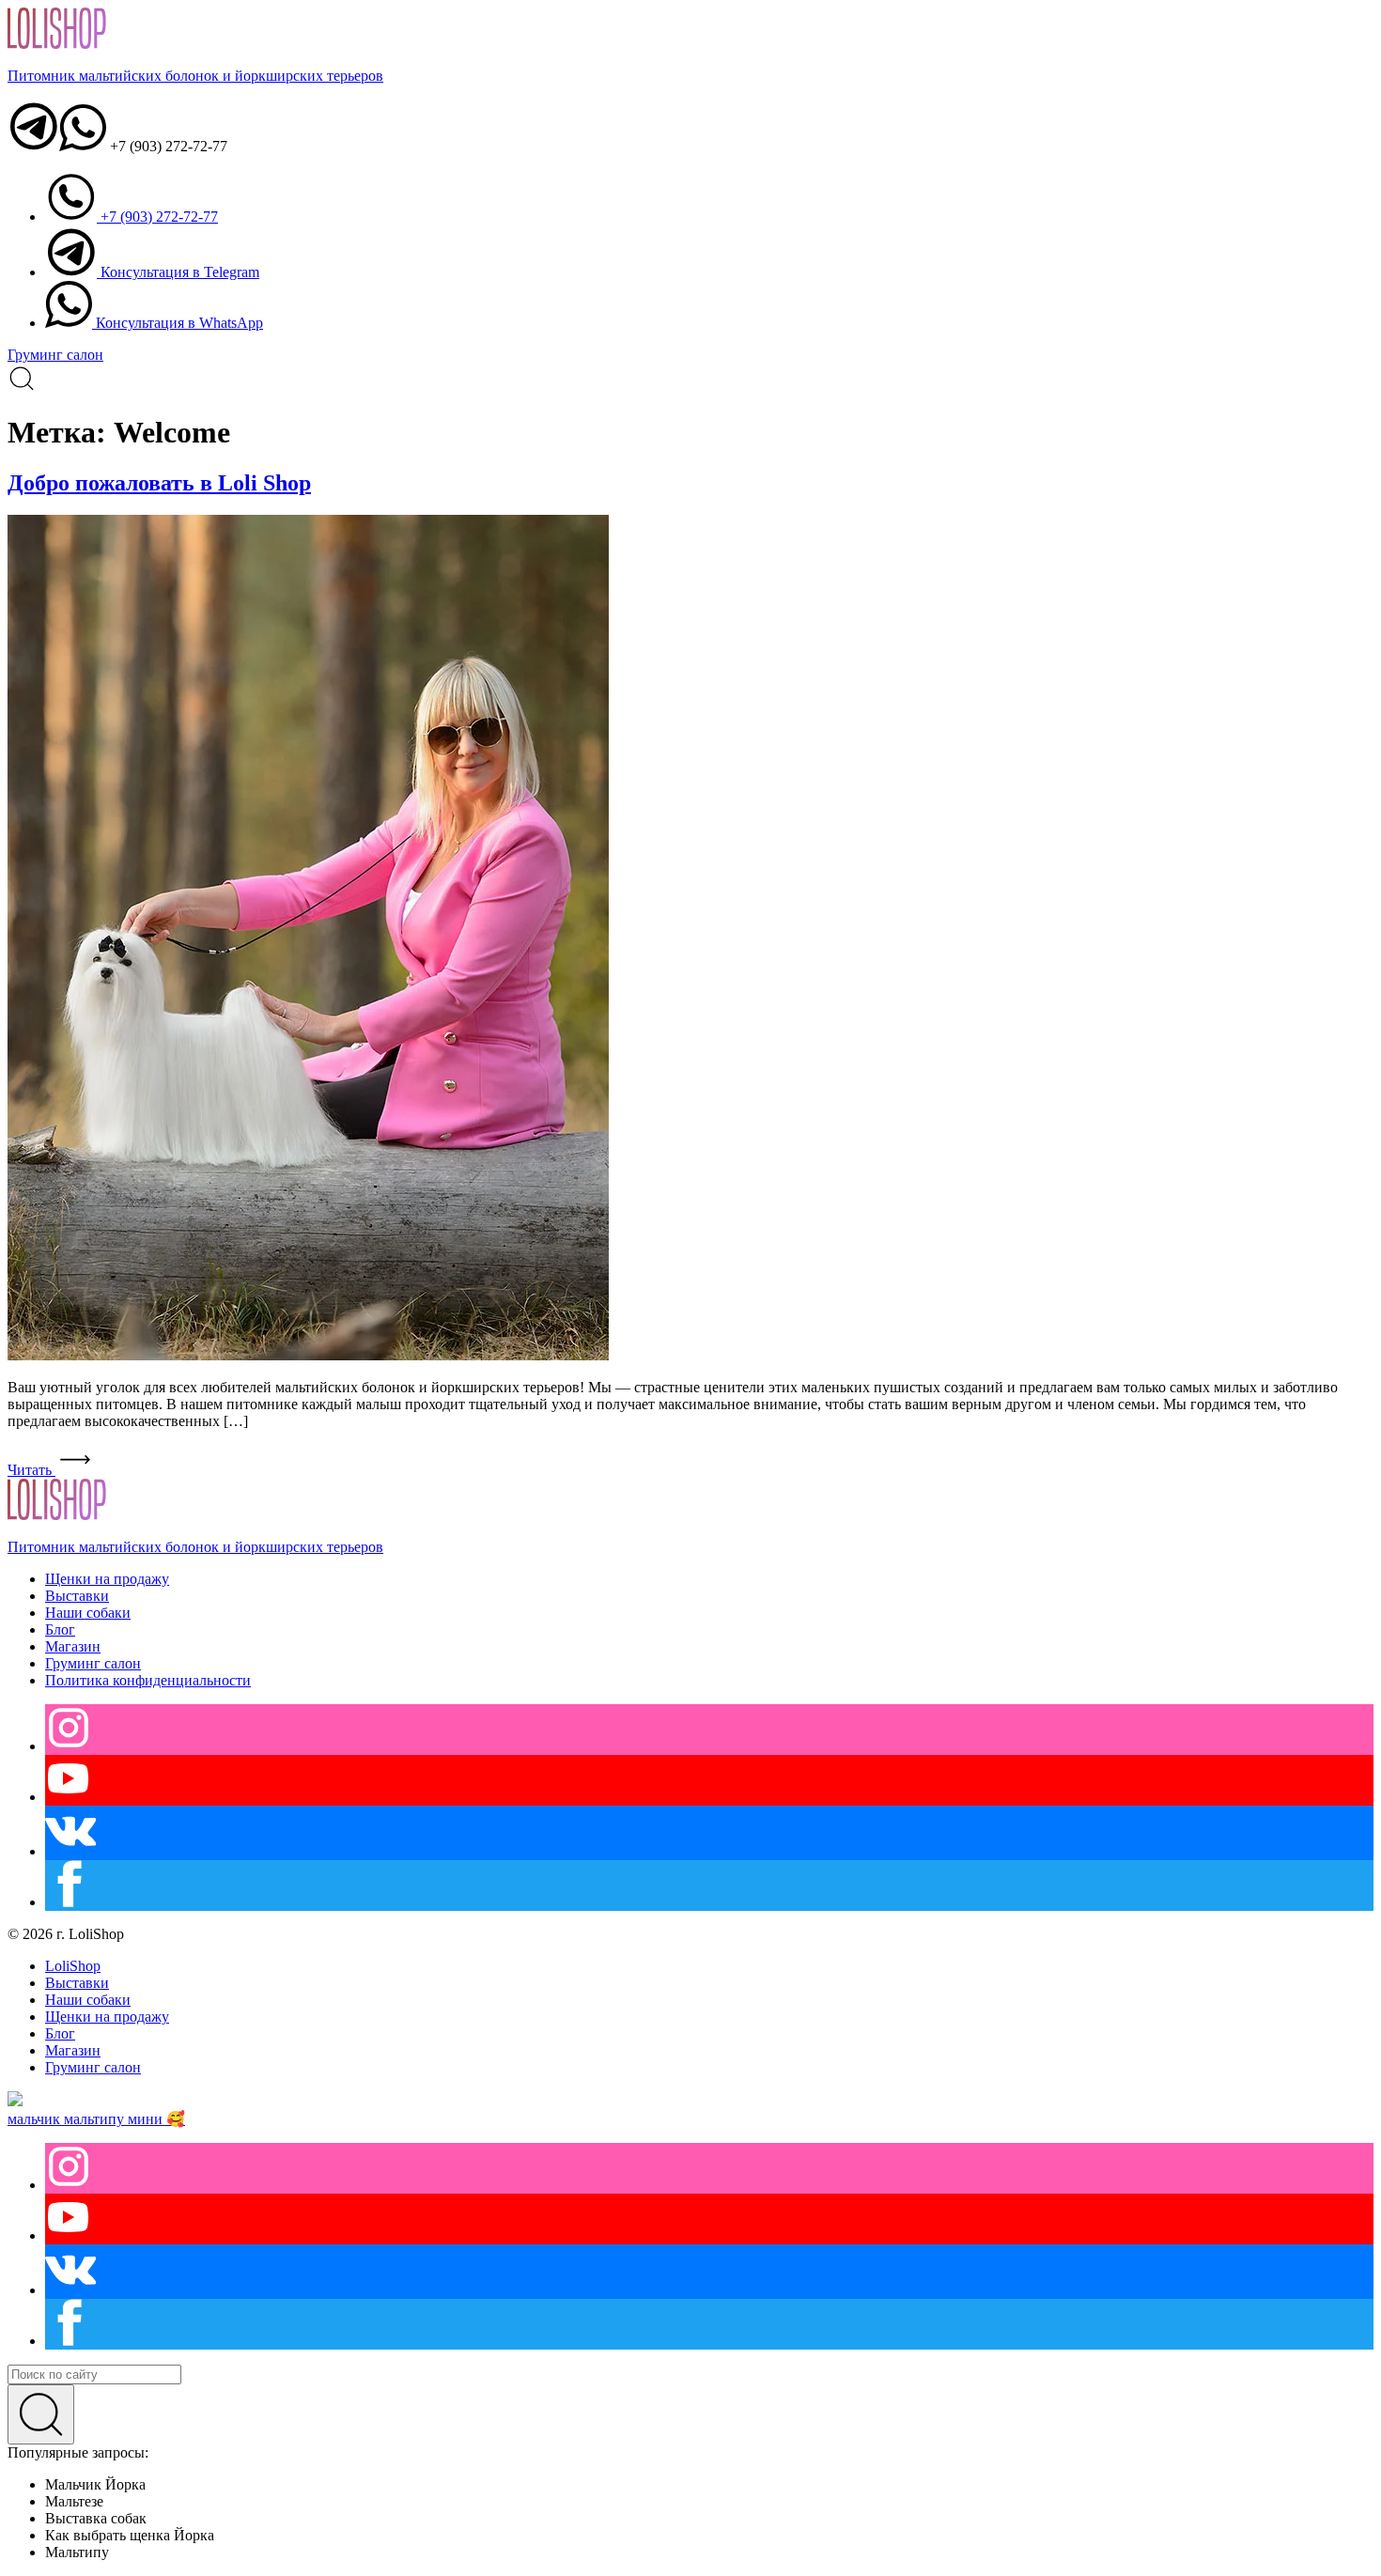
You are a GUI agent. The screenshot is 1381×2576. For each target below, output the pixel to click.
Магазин (73, 1646)
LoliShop (73, 1966)
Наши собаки (88, 1613)
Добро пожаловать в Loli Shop (159, 483)
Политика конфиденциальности (148, 1680)
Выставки (77, 1596)
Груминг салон (55, 355)
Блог (60, 1629)
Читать (31, 1470)
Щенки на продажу (107, 1579)
